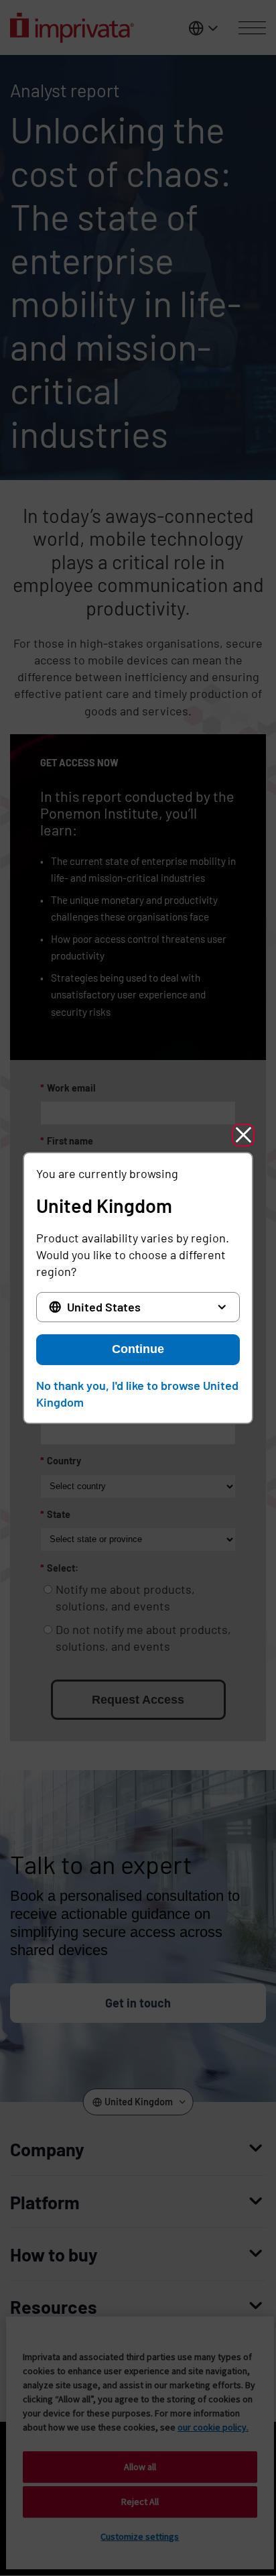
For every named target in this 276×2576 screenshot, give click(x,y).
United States (104, 1307)
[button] (243, 1135)
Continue (138, 1349)
